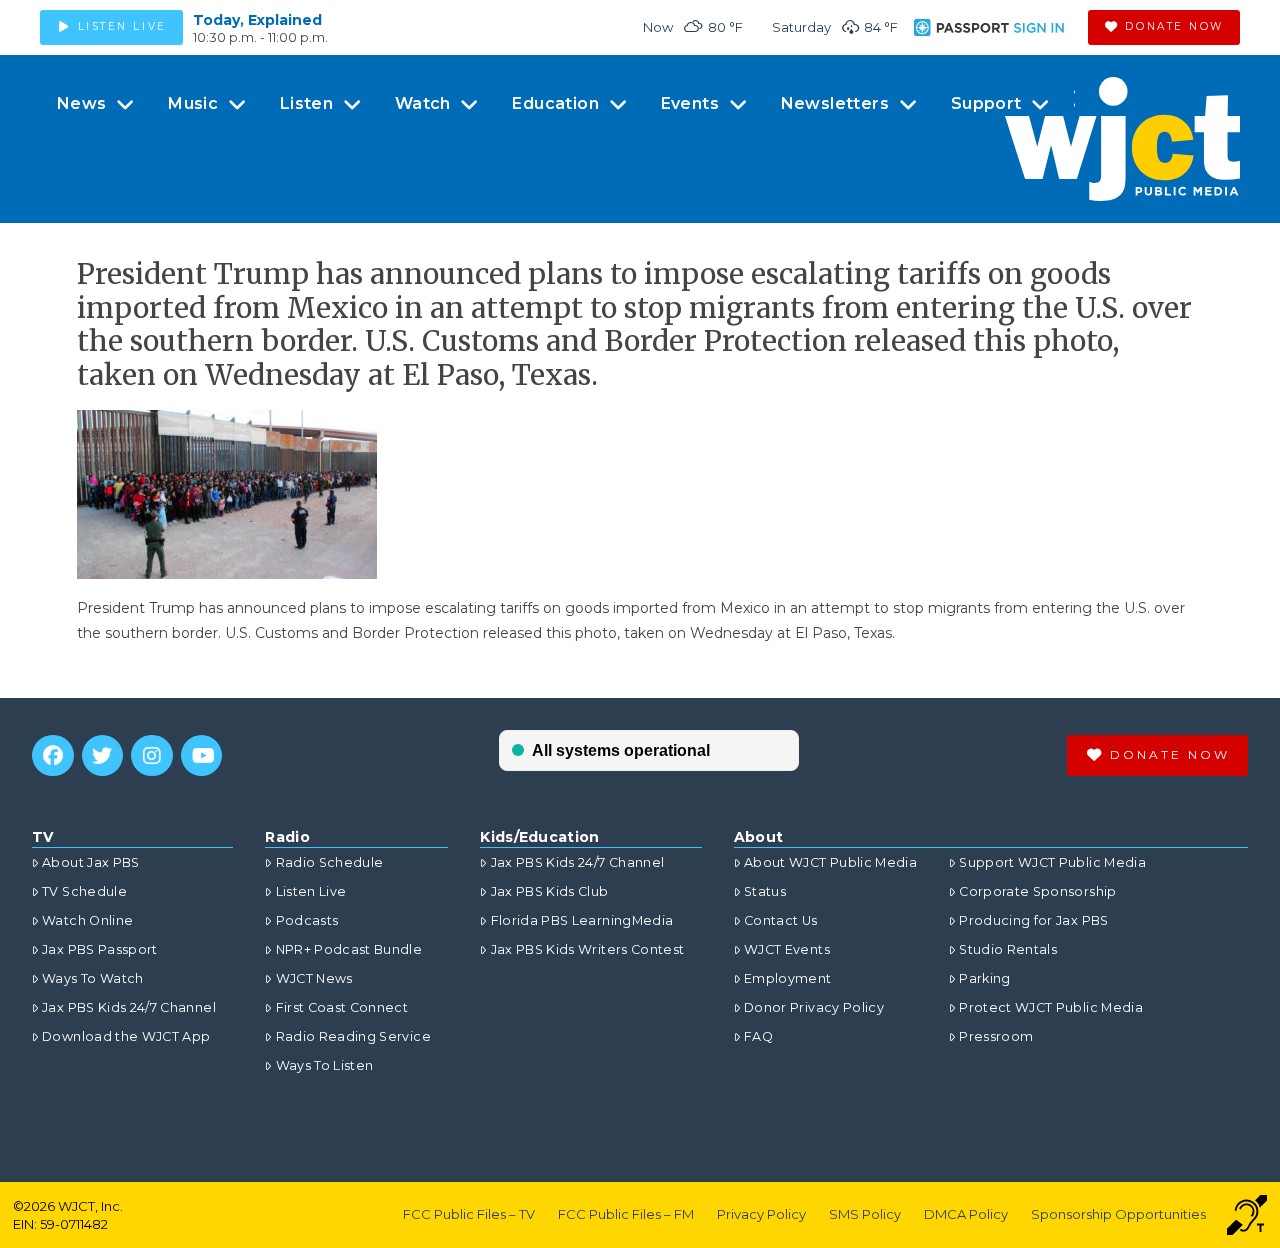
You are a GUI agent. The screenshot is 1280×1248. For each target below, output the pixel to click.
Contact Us (781, 920)
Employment (788, 978)
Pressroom (996, 1036)
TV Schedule (84, 891)
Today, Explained (257, 20)
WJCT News (314, 978)
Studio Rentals (1008, 949)
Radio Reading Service (353, 1036)
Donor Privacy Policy (814, 1007)
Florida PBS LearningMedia (582, 920)
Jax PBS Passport (100, 949)
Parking (984, 978)
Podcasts (307, 920)
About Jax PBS (91, 862)
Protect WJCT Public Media (1051, 1007)
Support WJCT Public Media (1052, 862)
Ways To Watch (93, 978)
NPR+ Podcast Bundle (349, 949)
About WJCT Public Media (830, 862)
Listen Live (311, 891)
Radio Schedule (329, 862)
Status (765, 891)
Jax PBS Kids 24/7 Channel (129, 1007)
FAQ (758, 1036)
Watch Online (87, 920)
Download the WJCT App (126, 1036)
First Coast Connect (342, 1007)
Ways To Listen (324, 1065)
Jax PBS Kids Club (549, 891)
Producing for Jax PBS (1033, 920)
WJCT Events (787, 949)
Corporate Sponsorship (1037, 891)
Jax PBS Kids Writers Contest (587, 949)
